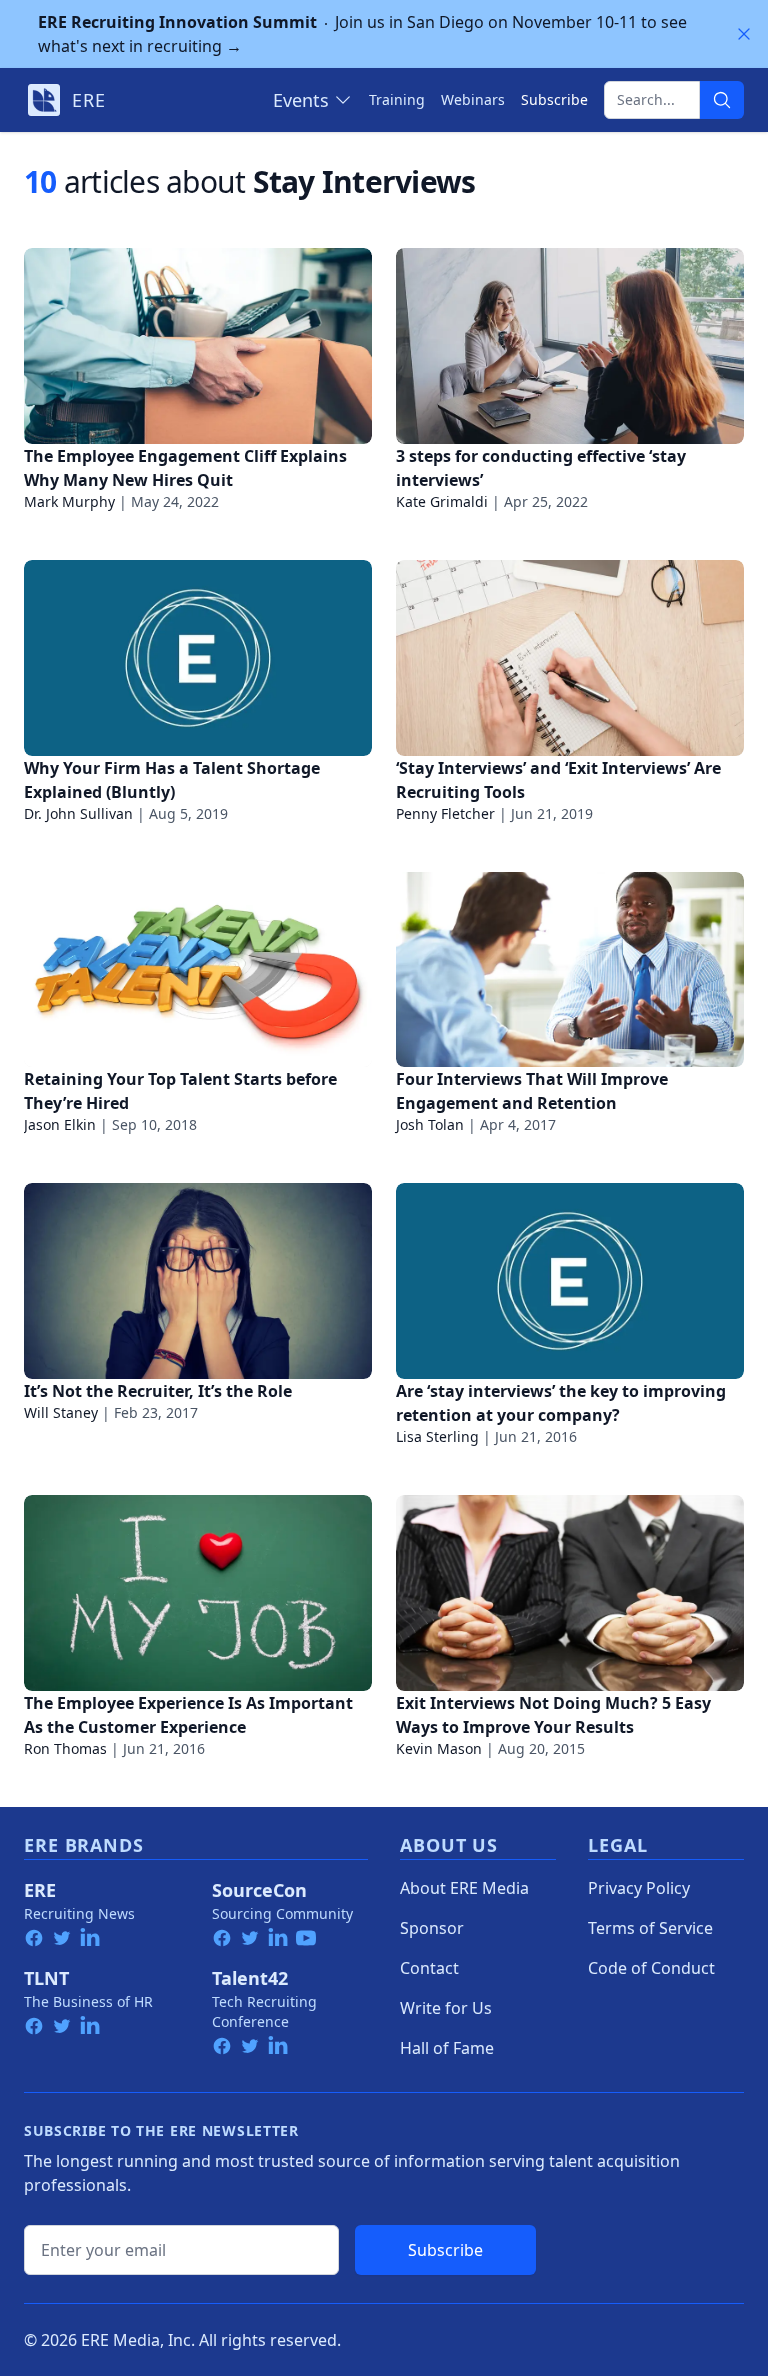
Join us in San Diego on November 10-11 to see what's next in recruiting (362, 34)
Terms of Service (650, 1928)
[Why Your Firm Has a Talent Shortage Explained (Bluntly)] (198, 658)
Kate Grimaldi (442, 501)
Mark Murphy (69, 501)
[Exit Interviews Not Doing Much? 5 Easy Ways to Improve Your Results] (570, 1593)
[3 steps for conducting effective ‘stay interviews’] (570, 346)
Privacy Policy (639, 1888)
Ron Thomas (65, 1748)
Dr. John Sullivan (78, 813)
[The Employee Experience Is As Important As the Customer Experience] (198, 1593)
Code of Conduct (651, 1968)
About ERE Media (464, 1888)
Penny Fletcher (445, 813)
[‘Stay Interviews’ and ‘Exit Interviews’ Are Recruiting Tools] (570, 658)
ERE (40, 1890)
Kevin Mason (439, 1748)
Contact (429, 1968)
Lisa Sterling (437, 1436)
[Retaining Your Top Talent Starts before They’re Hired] (198, 970)
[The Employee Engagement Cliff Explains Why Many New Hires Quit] (198, 346)
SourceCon (259, 1890)
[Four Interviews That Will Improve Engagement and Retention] (570, 970)
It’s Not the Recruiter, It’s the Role (158, 1391)
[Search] (722, 100)
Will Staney (61, 1412)
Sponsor (432, 1928)
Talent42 (250, 1978)
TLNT (46, 1978)
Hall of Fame (447, 2048)
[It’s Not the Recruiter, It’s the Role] (198, 1281)
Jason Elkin (60, 1124)
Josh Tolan (430, 1124)
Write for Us (446, 2008)
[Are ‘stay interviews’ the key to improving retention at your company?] (570, 1281)
